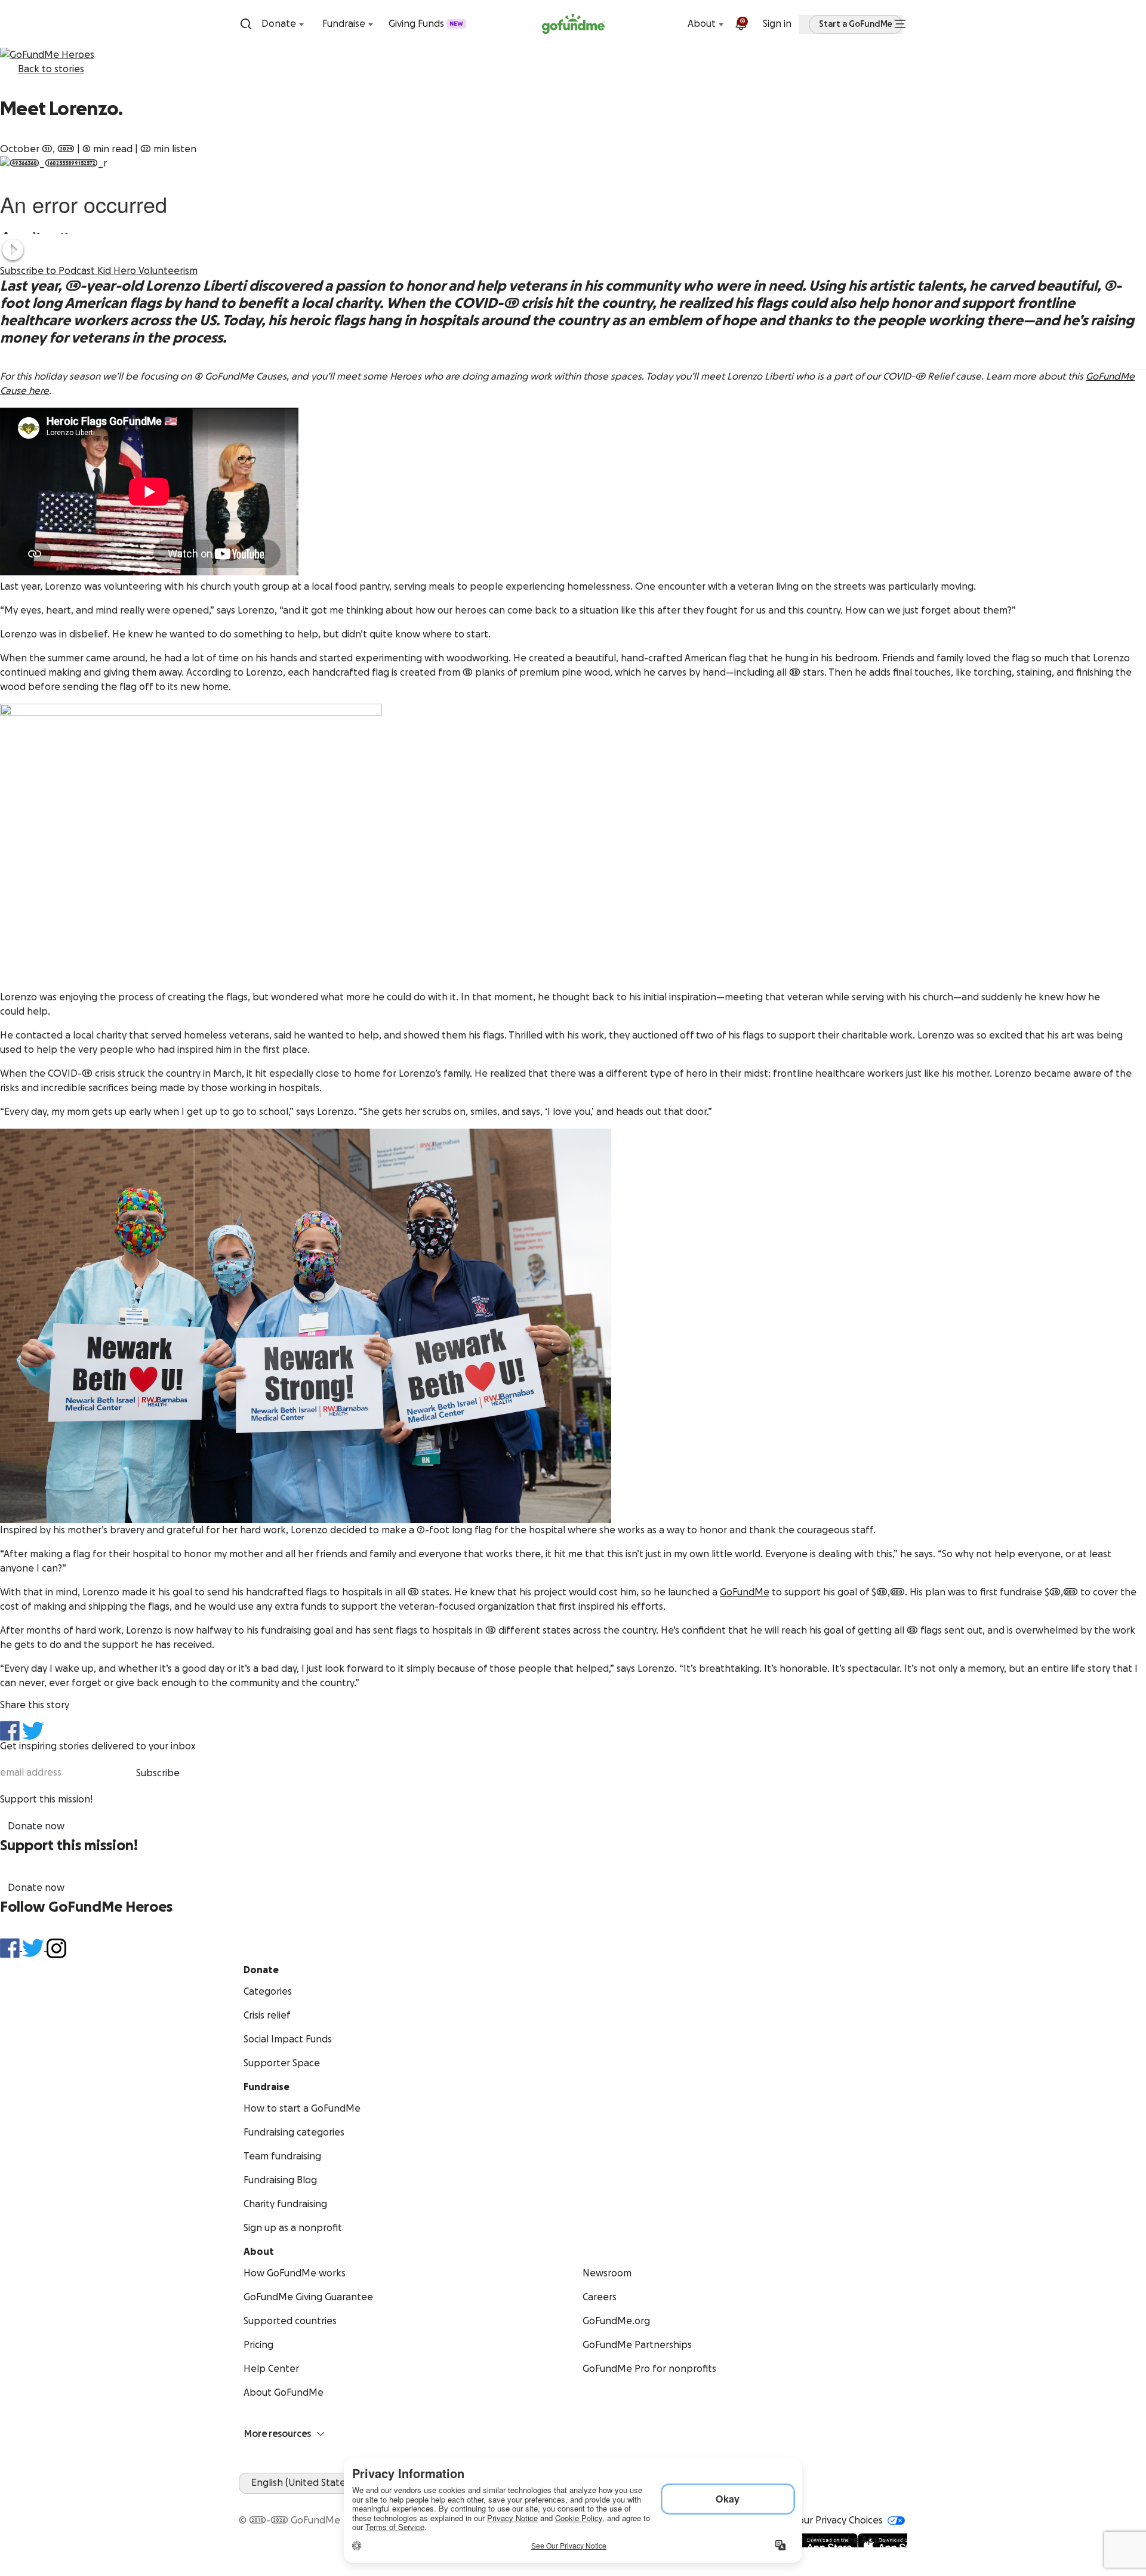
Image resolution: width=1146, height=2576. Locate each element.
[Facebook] (246, 2501)
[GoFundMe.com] (573, 24)
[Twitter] (275, 2501)
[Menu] (900, 24)
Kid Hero (118, 271)
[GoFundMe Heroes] (573, 55)
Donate (279, 24)
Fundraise (344, 24)
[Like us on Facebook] (11, 1948)
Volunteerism (168, 271)
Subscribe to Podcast (49, 271)
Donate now (36, 1826)
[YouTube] (260, 2501)
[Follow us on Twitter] (34, 1948)
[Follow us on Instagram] (56, 1948)
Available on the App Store (847, 2540)
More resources (278, 2434)
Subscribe (158, 1773)
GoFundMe (745, 1592)
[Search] (246, 24)
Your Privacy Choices (838, 2520)
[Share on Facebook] (10, 1731)
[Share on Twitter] (33, 1730)
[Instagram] (289, 2501)
